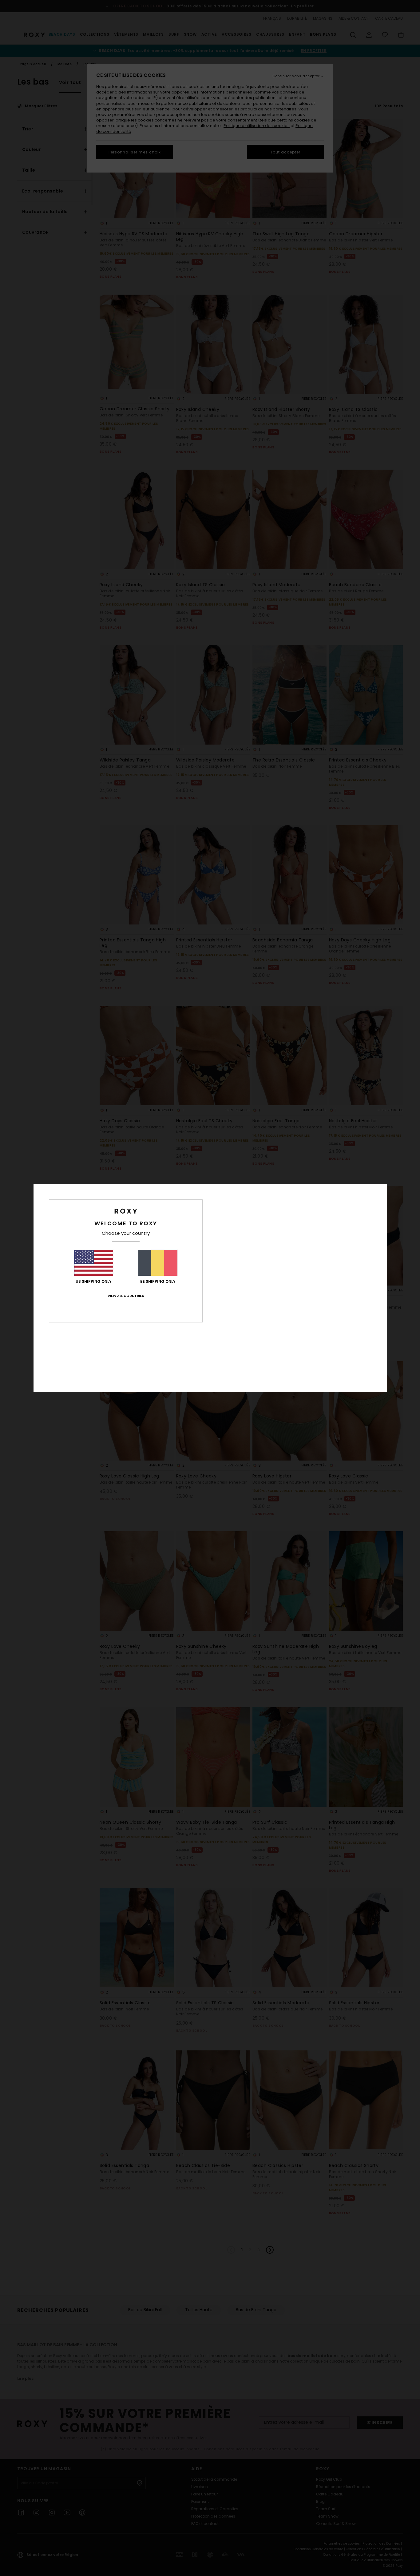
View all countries (126, 1296)
